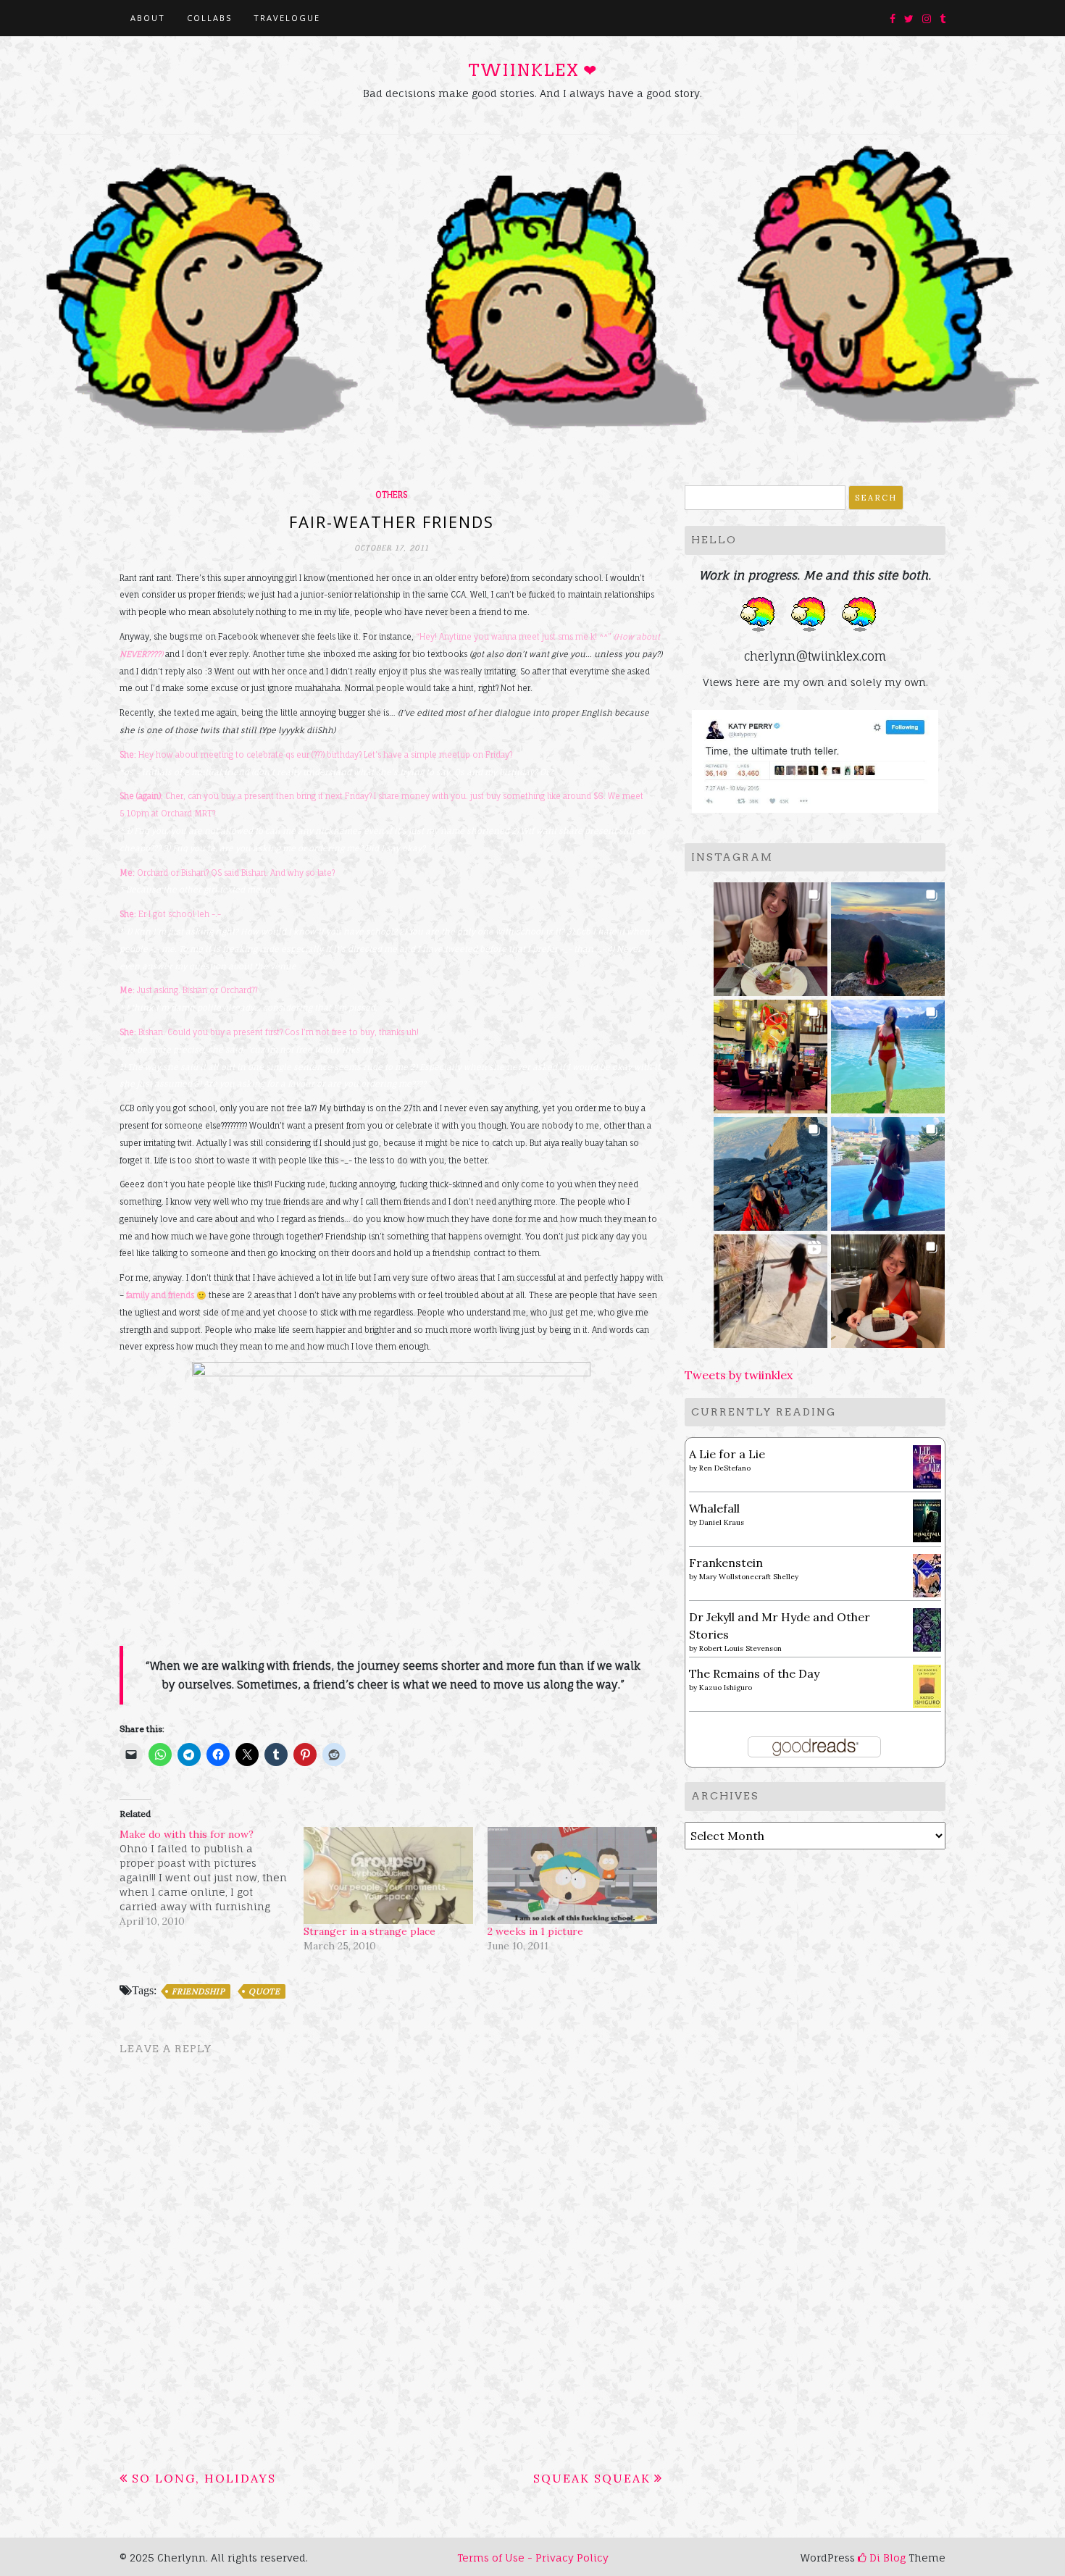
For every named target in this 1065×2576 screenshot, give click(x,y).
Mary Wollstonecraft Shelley (749, 1577)
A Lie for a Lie (727, 1454)
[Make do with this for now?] (212, 1878)
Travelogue (287, 18)
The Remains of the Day (754, 1673)
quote (264, 1991)
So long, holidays (204, 2478)
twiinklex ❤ (532, 70)
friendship (199, 1991)
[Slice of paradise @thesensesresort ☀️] (770, 1287)
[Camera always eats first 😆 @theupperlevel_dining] (770, 935)
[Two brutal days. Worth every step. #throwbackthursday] (770, 1170)
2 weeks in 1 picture (535, 1931)
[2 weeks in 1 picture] (572, 1875)
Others (391, 495)
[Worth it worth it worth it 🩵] (888, 1052)
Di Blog (886, 2558)
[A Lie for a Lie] (927, 1465)
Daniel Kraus (722, 1522)
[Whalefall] (927, 1520)
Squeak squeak (592, 2478)
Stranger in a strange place (369, 1931)
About (148, 18)
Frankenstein (726, 1563)
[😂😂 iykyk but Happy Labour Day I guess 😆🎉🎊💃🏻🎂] (888, 1287)
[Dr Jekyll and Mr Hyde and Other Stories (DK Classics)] (927, 1628)
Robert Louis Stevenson (740, 1648)
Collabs (209, 18)
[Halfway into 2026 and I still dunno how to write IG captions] (770, 1052)
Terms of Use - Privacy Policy (533, 2558)
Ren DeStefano (725, 1468)
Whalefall (714, 1508)
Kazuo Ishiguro (726, 1688)
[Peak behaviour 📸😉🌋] (888, 935)
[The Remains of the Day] (927, 1685)
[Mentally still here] (888, 1170)
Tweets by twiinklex (739, 1375)
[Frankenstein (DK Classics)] (927, 1574)
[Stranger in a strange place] (388, 1875)
